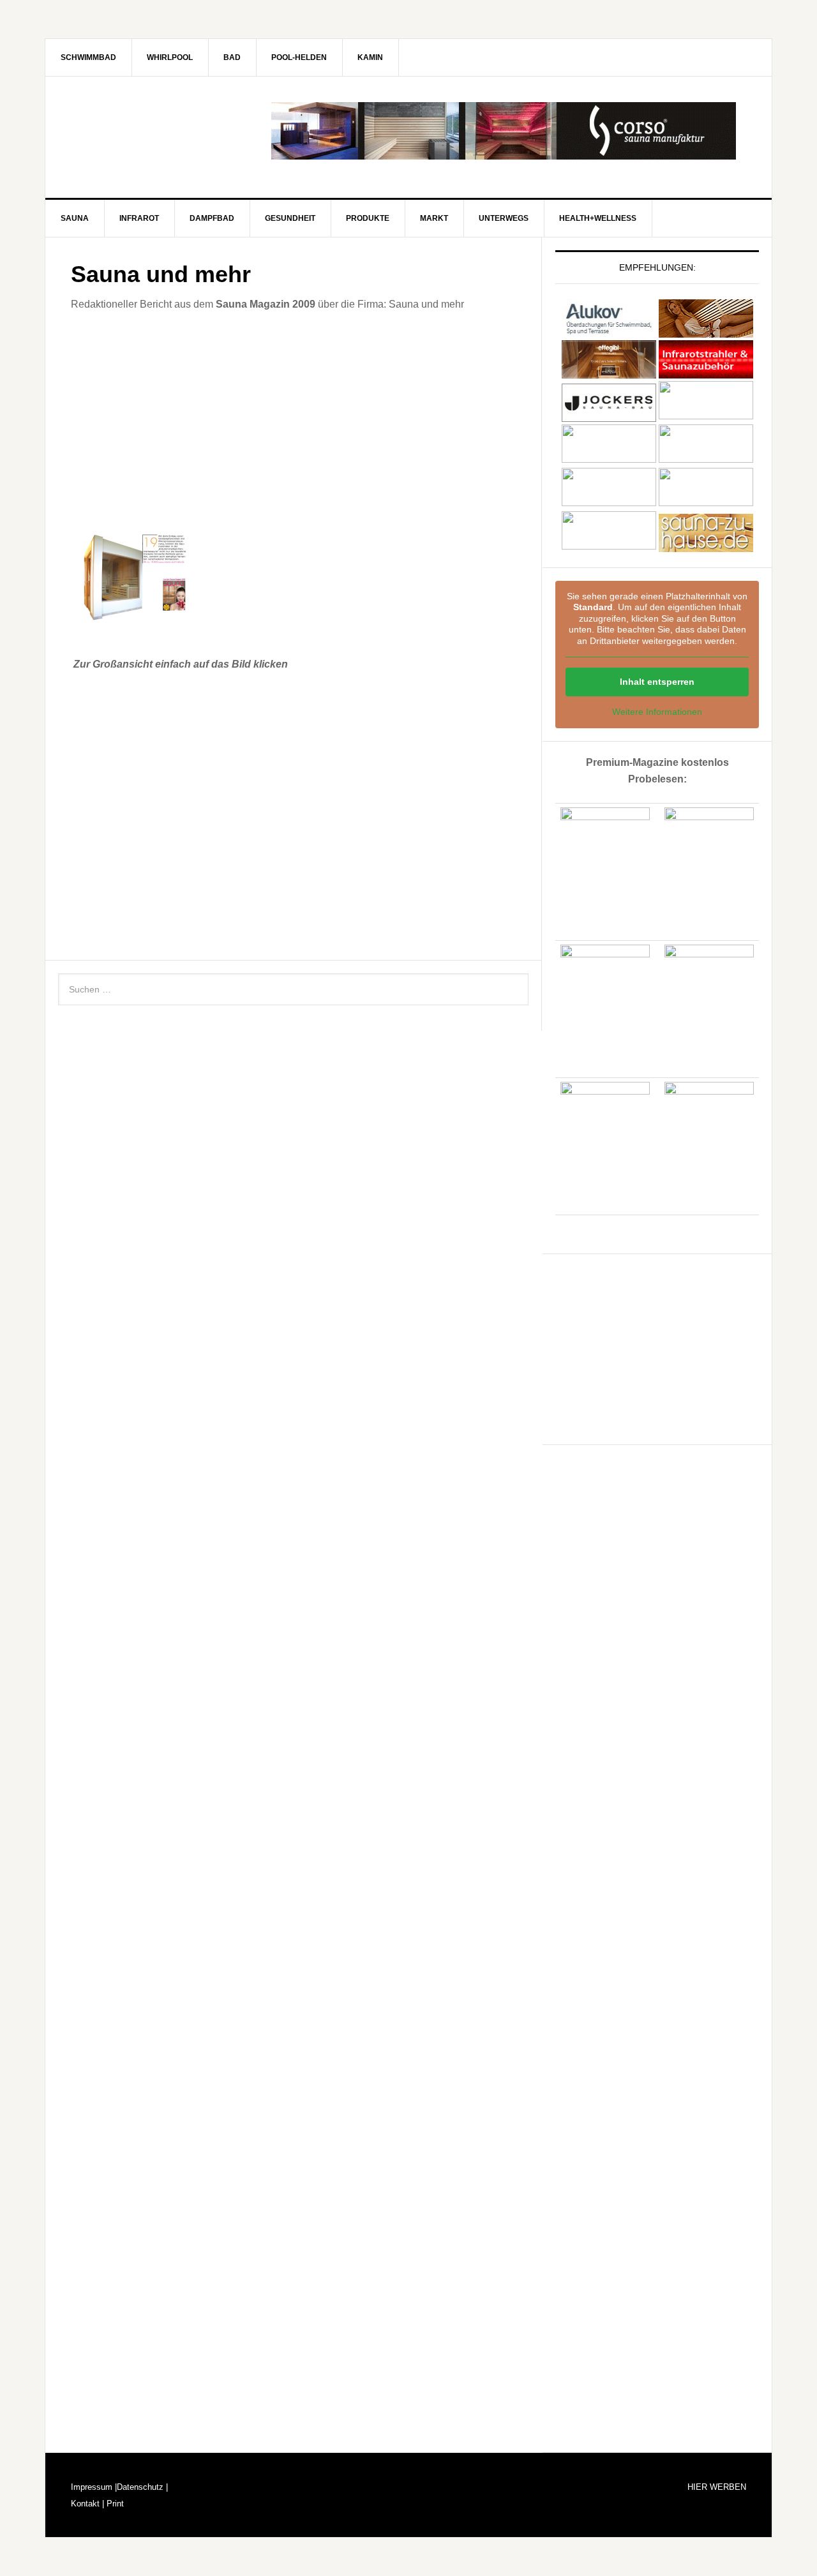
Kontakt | (87, 2504)
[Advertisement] (293, 419)
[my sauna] (706, 416)
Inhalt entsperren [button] (657, 682)
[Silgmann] (609, 503)
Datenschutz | (142, 2487)
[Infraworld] (609, 546)
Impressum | (94, 2487)
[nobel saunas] (609, 459)
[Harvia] (706, 332)
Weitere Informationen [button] (657, 712)
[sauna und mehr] (706, 459)
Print (114, 2504)
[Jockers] (609, 416)
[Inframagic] (706, 372)
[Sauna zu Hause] (706, 546)
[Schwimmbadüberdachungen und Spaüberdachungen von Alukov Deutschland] (609, 332)
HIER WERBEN (717, 2487)
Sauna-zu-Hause (154, 131)
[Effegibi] (609, 372)
